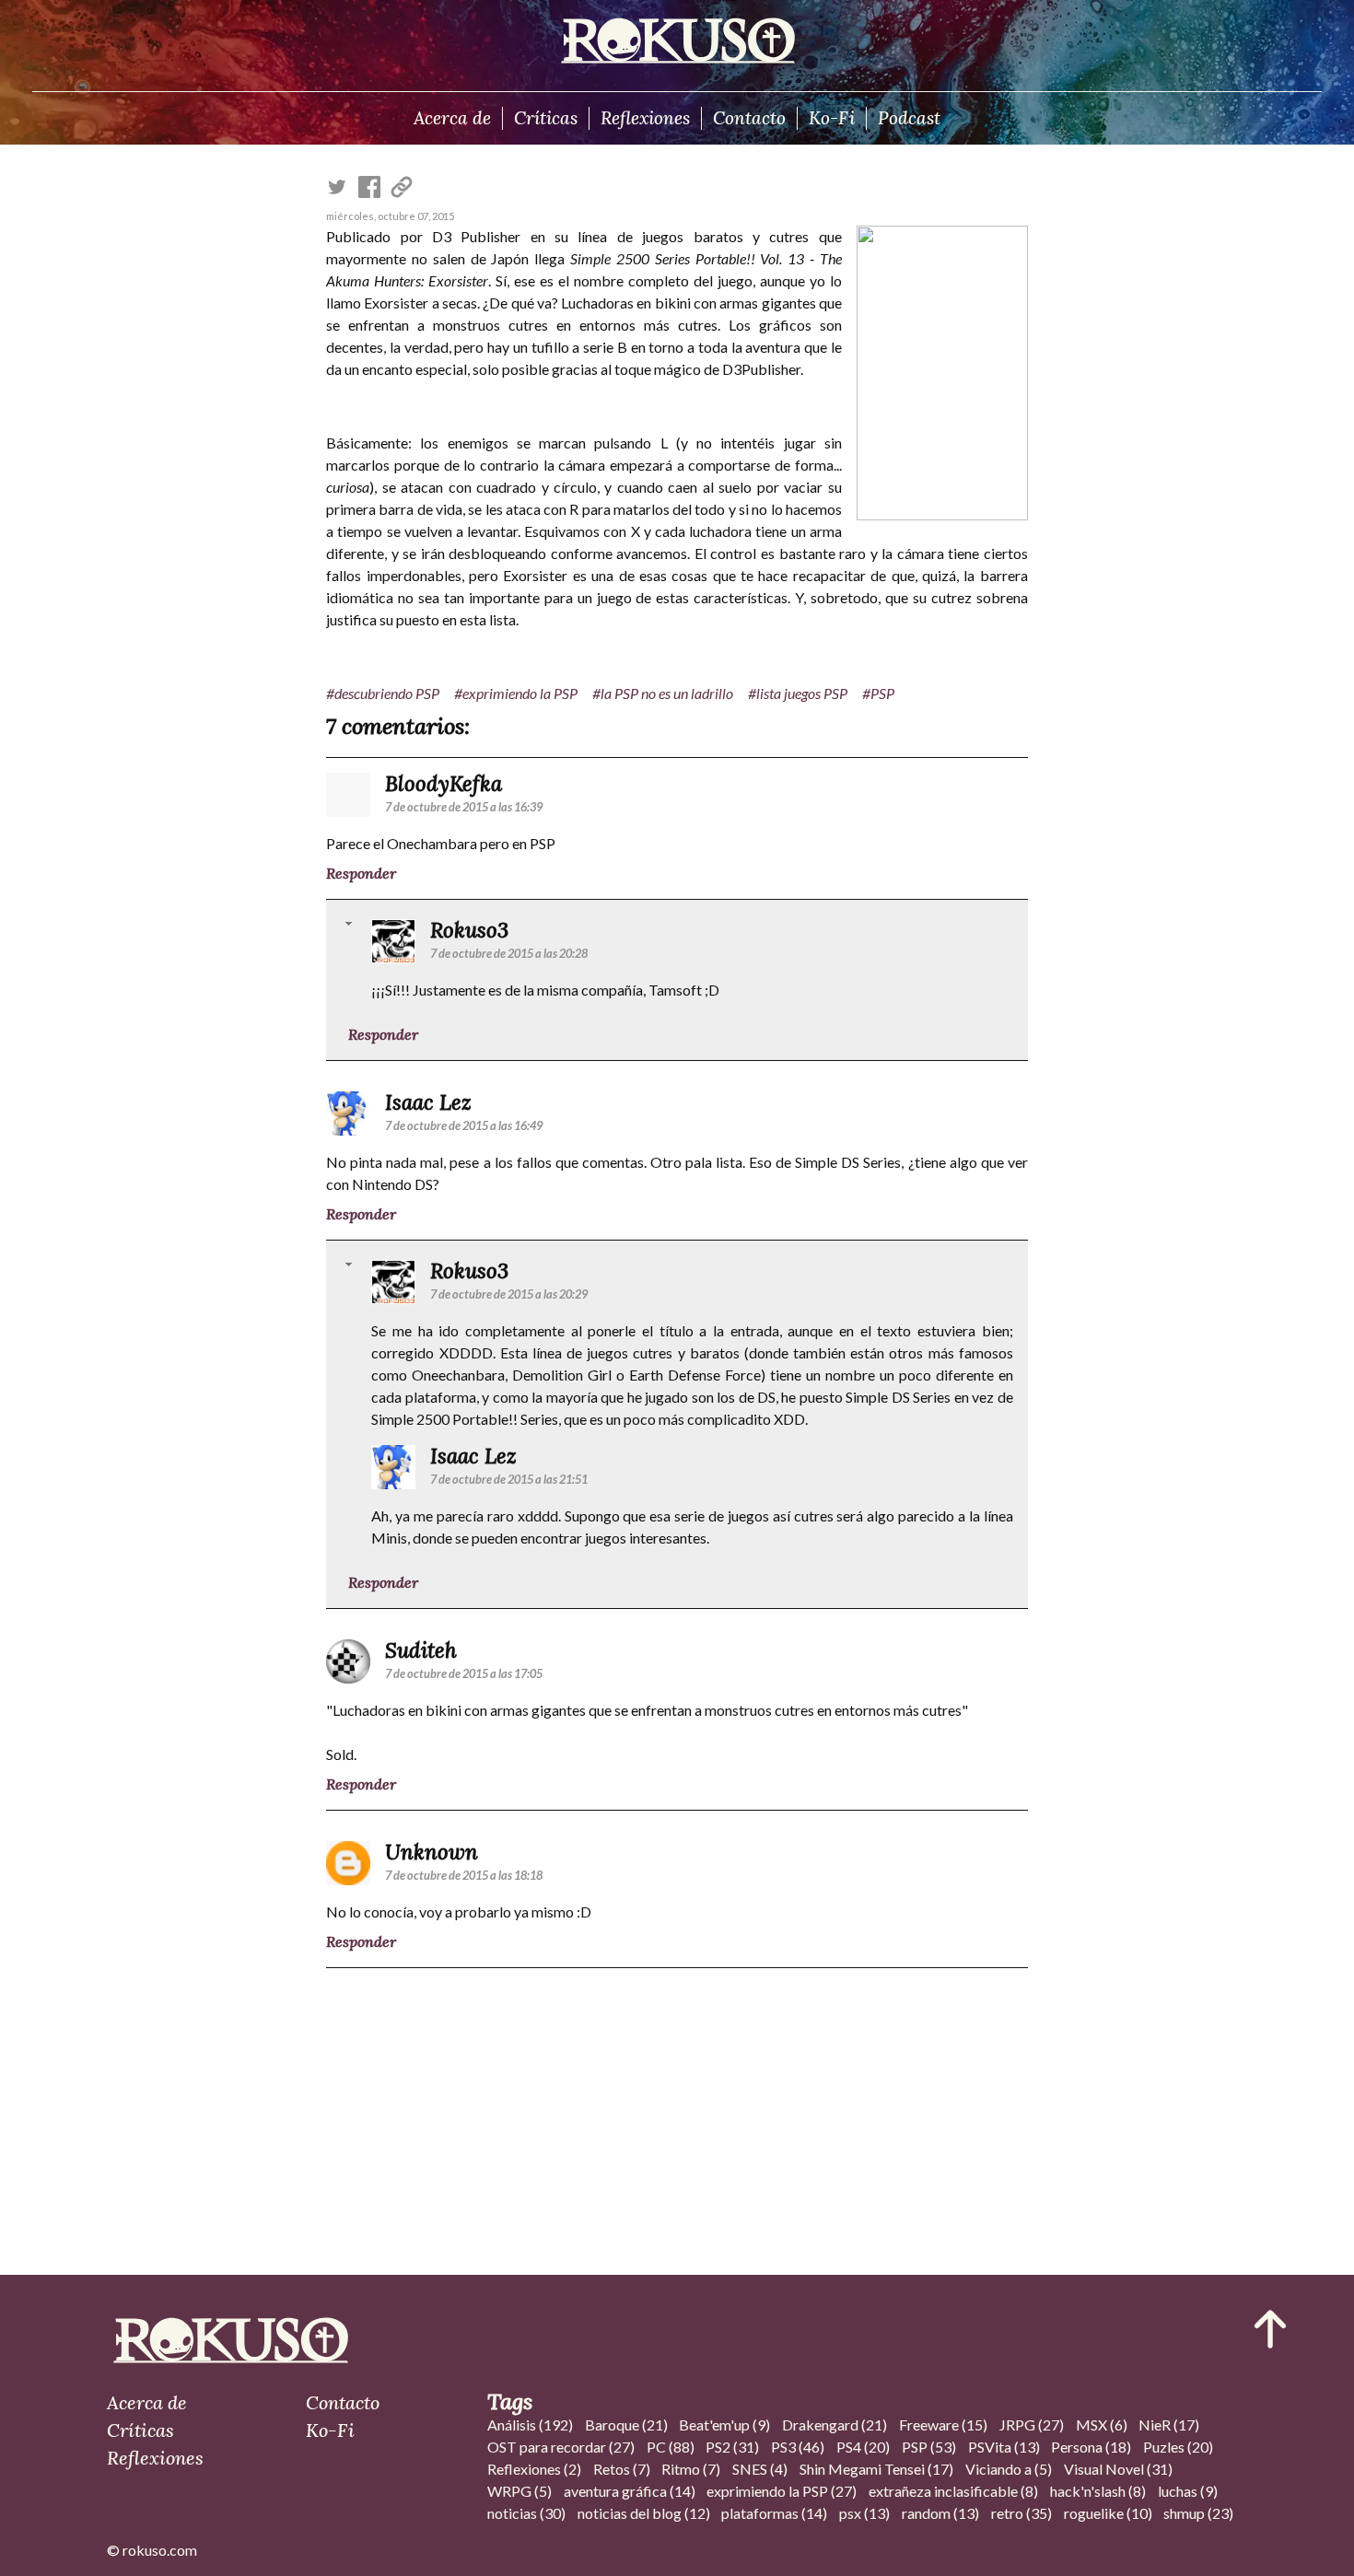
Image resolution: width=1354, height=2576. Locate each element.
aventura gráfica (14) (630, 2491)
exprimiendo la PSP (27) (782, 2491)
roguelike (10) (1108, 2513)
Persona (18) (1091, 2447)
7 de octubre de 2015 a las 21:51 (509, 1479)
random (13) (940, 2513)
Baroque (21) (626, 2424)
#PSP (878, 693)
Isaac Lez (428, 1102)
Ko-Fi (832, 118)
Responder (361, 873)
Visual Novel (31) (1118, 2469)
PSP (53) (929, 2447)
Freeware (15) (943, 2424)
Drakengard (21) (835, 2424)
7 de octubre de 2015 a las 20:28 (509, 953)
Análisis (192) (530, 2424)
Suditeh (421, 1650)
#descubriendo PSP (383, 693)
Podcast (909, 118)
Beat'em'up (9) (724, 2424)
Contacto (749, 118)
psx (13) (864, 2513)
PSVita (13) (1004, 2447)
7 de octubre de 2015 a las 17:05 (464, 1673)
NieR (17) (1169, 2424)
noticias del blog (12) (644, 2513)
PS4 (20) (863, 2447)
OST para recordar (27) (561, 2447)
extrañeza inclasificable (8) (953, 2491)
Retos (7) (622, 2469)
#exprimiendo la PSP (516, 693)
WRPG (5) (519, 2491)
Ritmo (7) (691, 2469)
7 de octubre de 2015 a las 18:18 (464, 1875)
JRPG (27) (1032, 2424)
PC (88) (671, 2447)
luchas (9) (1188, 2491)
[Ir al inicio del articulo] (1270, 2329)
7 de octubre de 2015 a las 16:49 (464, 1125)
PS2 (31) (732, 2447)
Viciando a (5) (1009, 2469)
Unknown (432, 1852)
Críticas (546, 118)
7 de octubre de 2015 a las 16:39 (464, 807)
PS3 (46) (798, 2447)
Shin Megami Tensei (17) (876, 2469)
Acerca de (452, 118)
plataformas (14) (774, 2513)
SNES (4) (760, 2469)
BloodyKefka (444, 783)
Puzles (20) (1178, 2447)
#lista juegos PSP (798, 693)
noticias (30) (526, 2513)
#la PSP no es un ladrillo (663, 693)
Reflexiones (645, 118)
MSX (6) (1102, 2424)
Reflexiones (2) (534, 2469)
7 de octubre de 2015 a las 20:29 (509, 1294)
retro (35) (1021, 2513)
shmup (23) (1198, 2513)
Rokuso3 (469, 930)
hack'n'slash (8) (1098, 2491)
